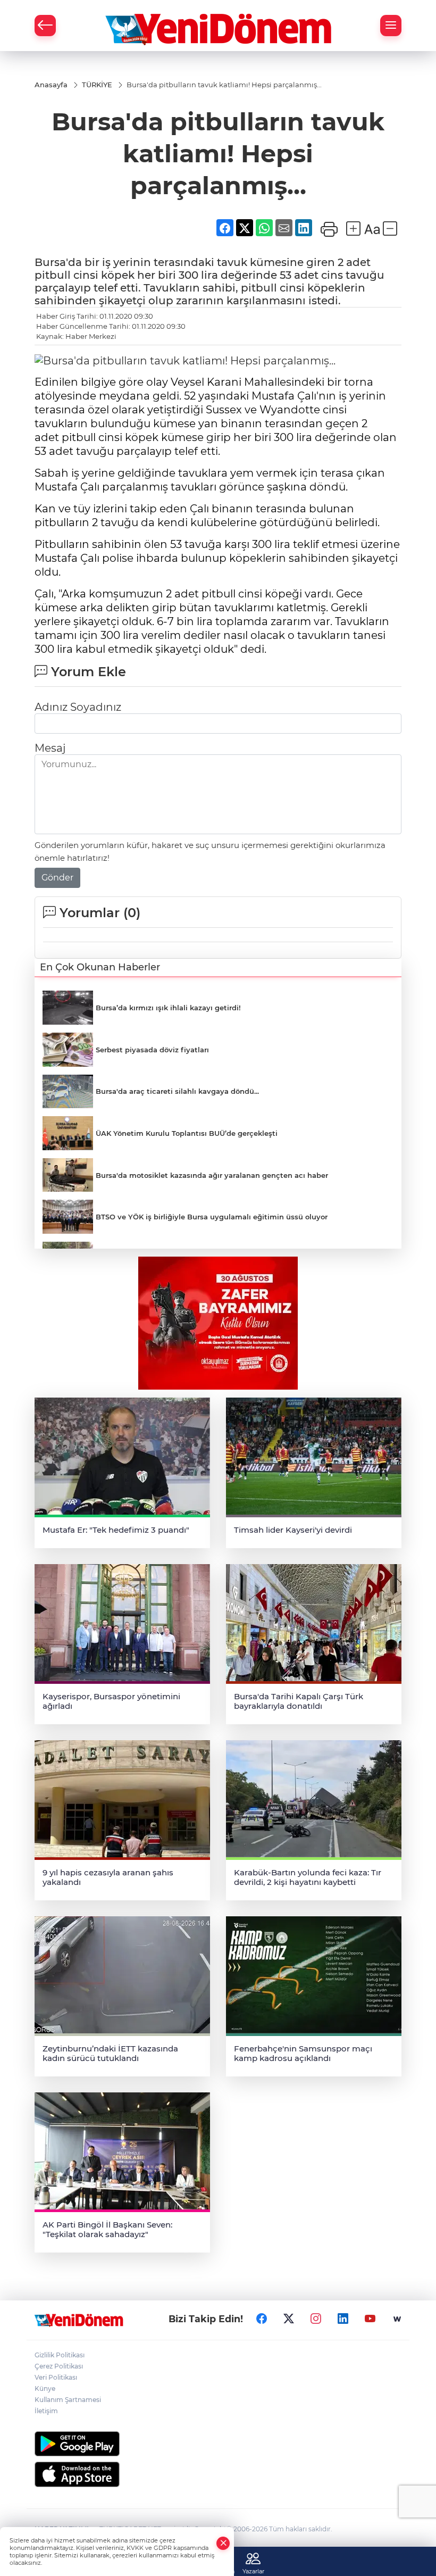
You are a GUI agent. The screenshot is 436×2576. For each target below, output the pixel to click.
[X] (289, 2319)
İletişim (46, 2411)
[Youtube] (370, 2319)
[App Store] (218, 2474)
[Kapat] (223, 2543)
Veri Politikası (56, 2377)
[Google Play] (218, 2444)
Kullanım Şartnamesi (68, 2400)
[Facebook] (262, 2319)
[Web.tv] (397, 2319)
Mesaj (50, 748)
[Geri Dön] (45, 26)
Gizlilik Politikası (60, 2355)
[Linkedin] (343, 2319)
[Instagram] (316, 2319)
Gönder (57, 878)
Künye (45, 2388)
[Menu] (391, 26)
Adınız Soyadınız (78, 707)
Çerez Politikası (59, 2366)
